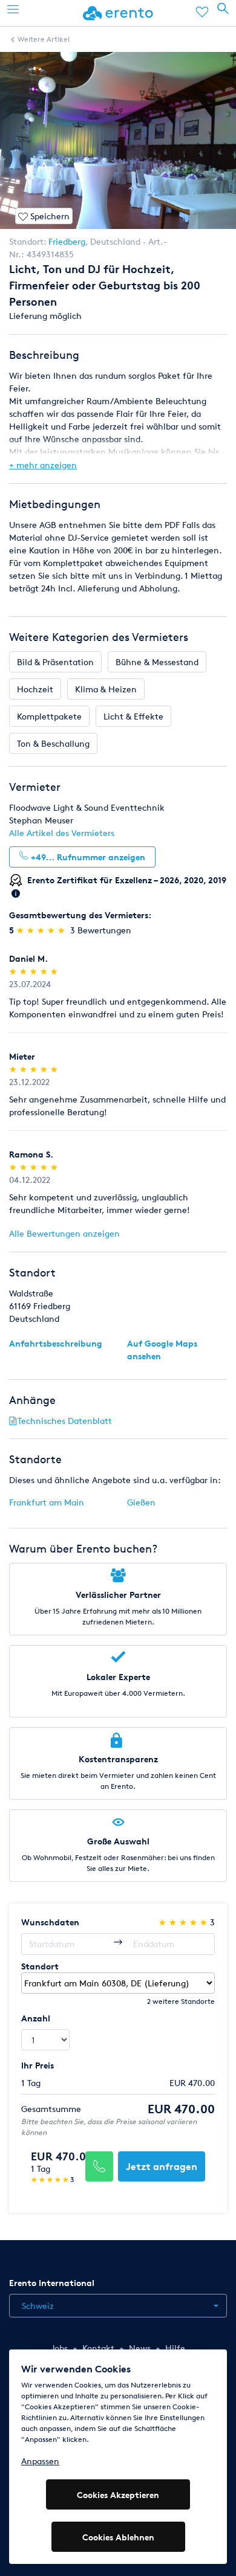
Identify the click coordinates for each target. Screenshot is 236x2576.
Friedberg (67, 241)
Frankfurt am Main (47, 1502)
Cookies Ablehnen (118, 2537)
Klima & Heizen (106, 689)
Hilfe (175, 2348)
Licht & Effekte (133, 716)
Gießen (141, 1502)
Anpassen (40, 2461)
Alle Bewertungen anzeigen (64, 1233)
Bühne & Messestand (157, 662)
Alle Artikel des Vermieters (62, 833)
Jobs (59, 2348)
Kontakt (98, 2348)
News (140, 2348)
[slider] (42, 930)
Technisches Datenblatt (65, 1421)
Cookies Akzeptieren (118, 2495)
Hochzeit (35, 689)
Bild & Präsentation (55, 662)
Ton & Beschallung (53, 743)
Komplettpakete (49, 716)
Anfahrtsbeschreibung (56, 1343)
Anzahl (36, 2018)
